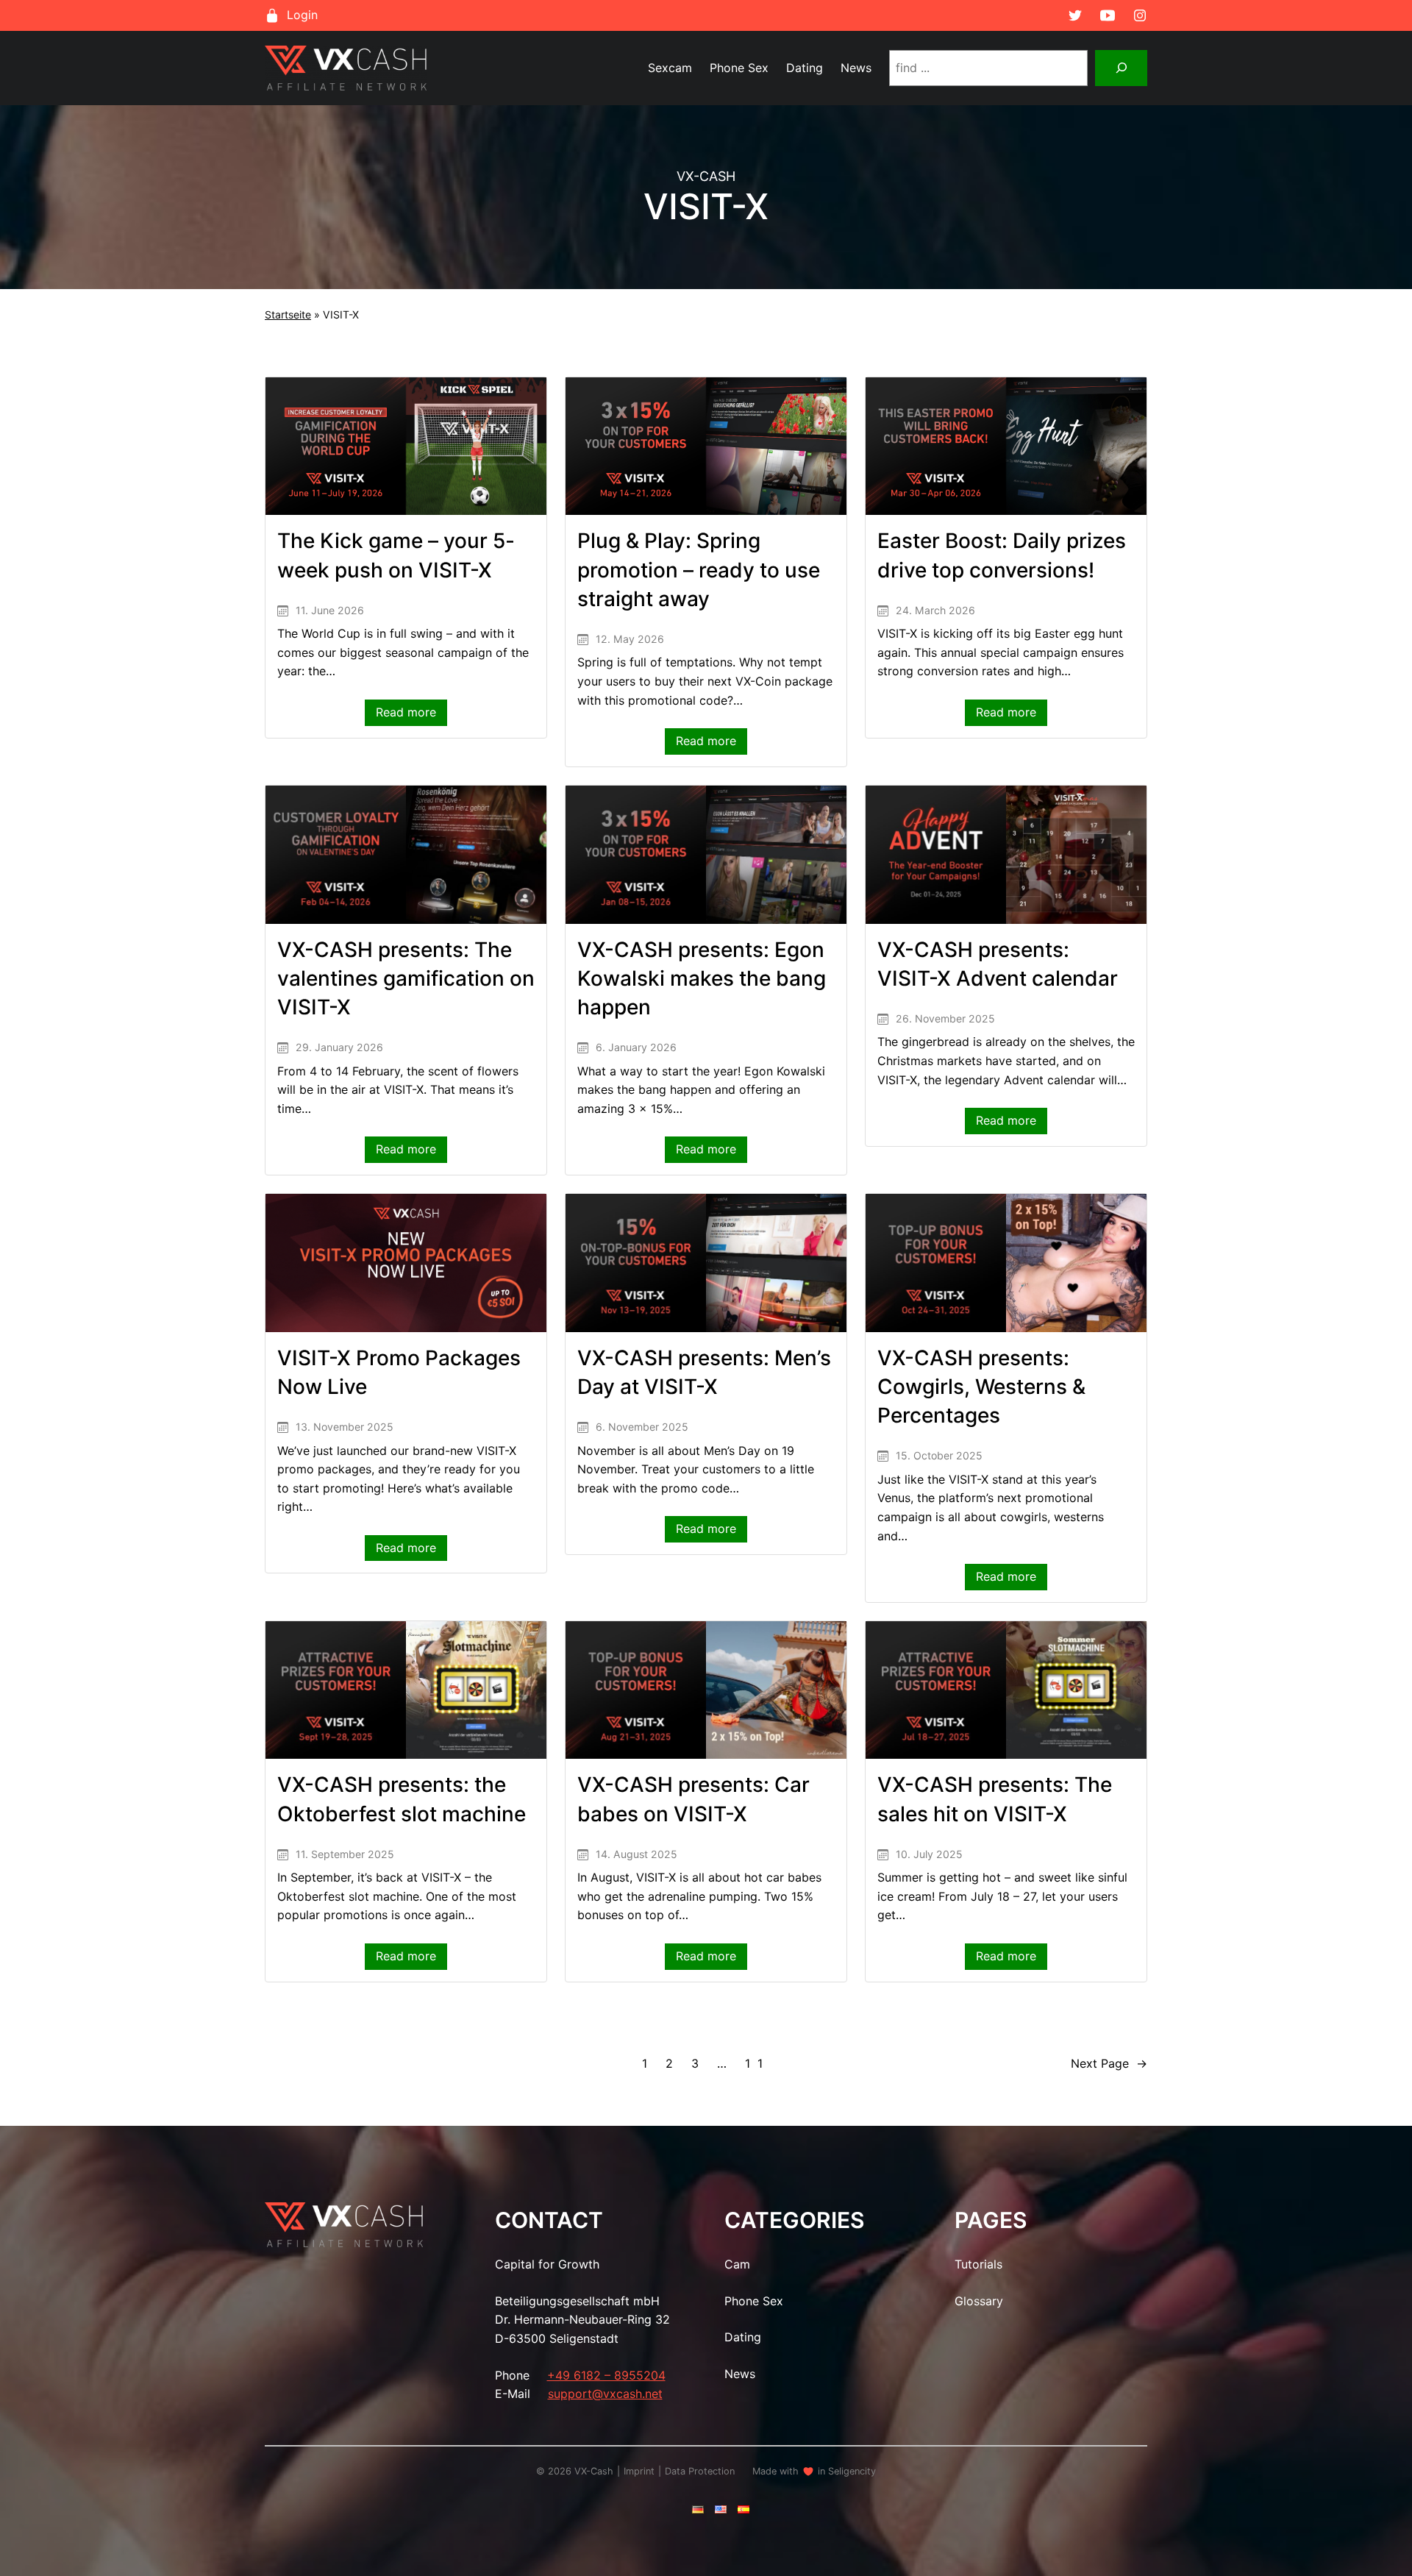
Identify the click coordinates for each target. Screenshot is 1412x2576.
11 (757, 2063)
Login (302, 15)
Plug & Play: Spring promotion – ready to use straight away (699, 569)
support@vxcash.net (605, 2394)
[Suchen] (1121, 68)
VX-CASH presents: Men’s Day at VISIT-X (704, 1372)
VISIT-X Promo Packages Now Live (399, 1372)
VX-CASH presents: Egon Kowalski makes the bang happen (702, 978)
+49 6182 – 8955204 (606, 2375)
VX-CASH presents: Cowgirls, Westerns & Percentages (981, 1387)
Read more (411, 715)
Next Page (1109, 2063)
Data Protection (700, 2471)
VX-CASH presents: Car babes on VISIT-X (693, 1799)
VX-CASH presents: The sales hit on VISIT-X (995, 1799)
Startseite (288, 314)
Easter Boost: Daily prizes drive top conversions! (1002, 555)
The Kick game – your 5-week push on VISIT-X (396, 555)
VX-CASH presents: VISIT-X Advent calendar (998, 964)
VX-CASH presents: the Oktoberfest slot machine (402, 1799)
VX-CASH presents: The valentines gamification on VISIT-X (406, 978)
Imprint (639, 2471)
